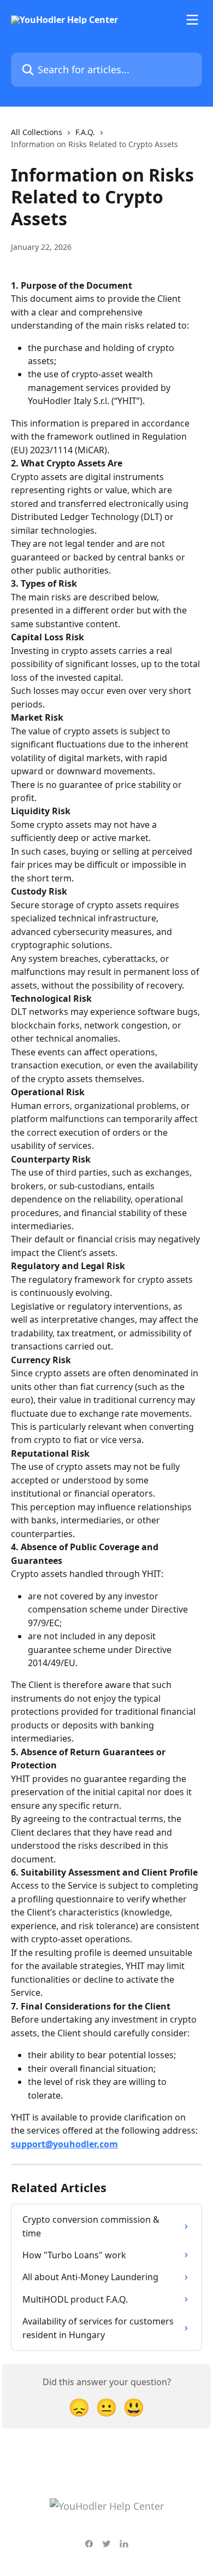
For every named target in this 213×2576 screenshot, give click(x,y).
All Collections (37, 132)
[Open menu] (192, 20)
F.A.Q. (85, 132)
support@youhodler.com (64, 2144)
